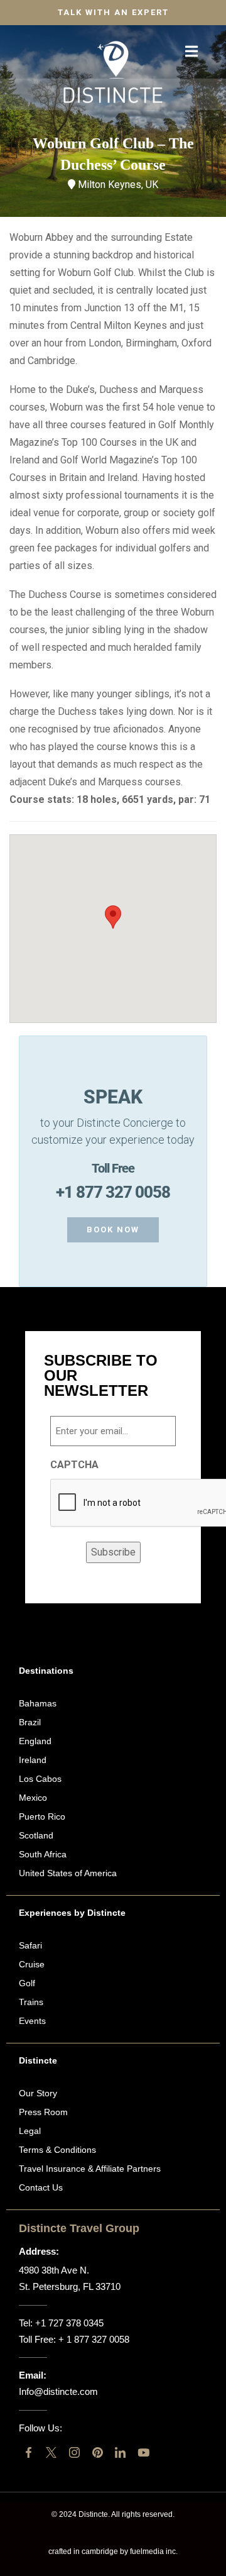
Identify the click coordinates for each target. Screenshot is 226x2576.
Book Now (113, 1230)
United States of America (68, 1873)
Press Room (43, 2112)
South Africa (43, 1854)
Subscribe (113, 1552)
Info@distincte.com (58, 2391)
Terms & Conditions (57, 2150)
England (35, 1741)
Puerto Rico (42, 1816)
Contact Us (41, 2187)
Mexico (33, 1798)
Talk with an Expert (113, 12)
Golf (27, 1983)
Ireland (33, 1760)
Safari (30, 1945)
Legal (30, 2131)
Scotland (36, 1835)
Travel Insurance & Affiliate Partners (90, 2169)
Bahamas (38, 1703)
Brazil (30, 1722)
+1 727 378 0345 (69, 2323)
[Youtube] (143, 2452)
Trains (31, 2002)
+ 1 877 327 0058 (94, 2339)
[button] (113, 917)
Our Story (38, 2093)
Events (32, 2021)
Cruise (32, 1964)
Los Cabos (40, 1779)
